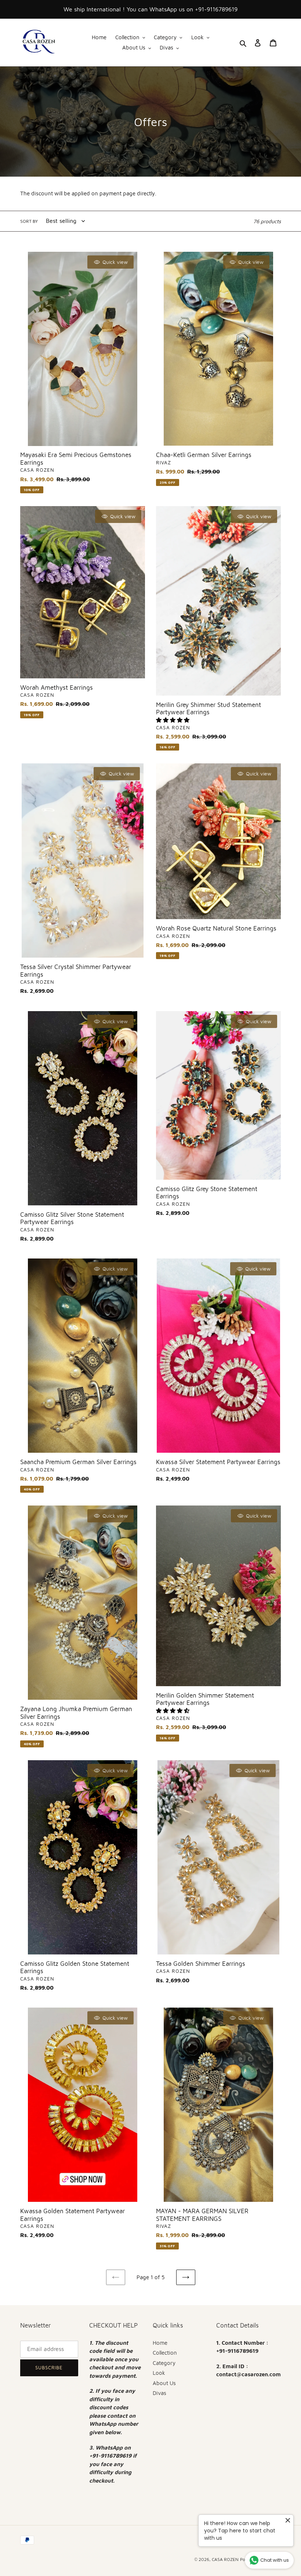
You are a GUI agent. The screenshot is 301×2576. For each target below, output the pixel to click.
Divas (159, 2393)
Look (159, 2373)
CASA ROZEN (225, 2559)
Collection (165, 2353)
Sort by (29, 221)
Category (164, 2363)
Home (160, 2343)
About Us (164, 2383)
